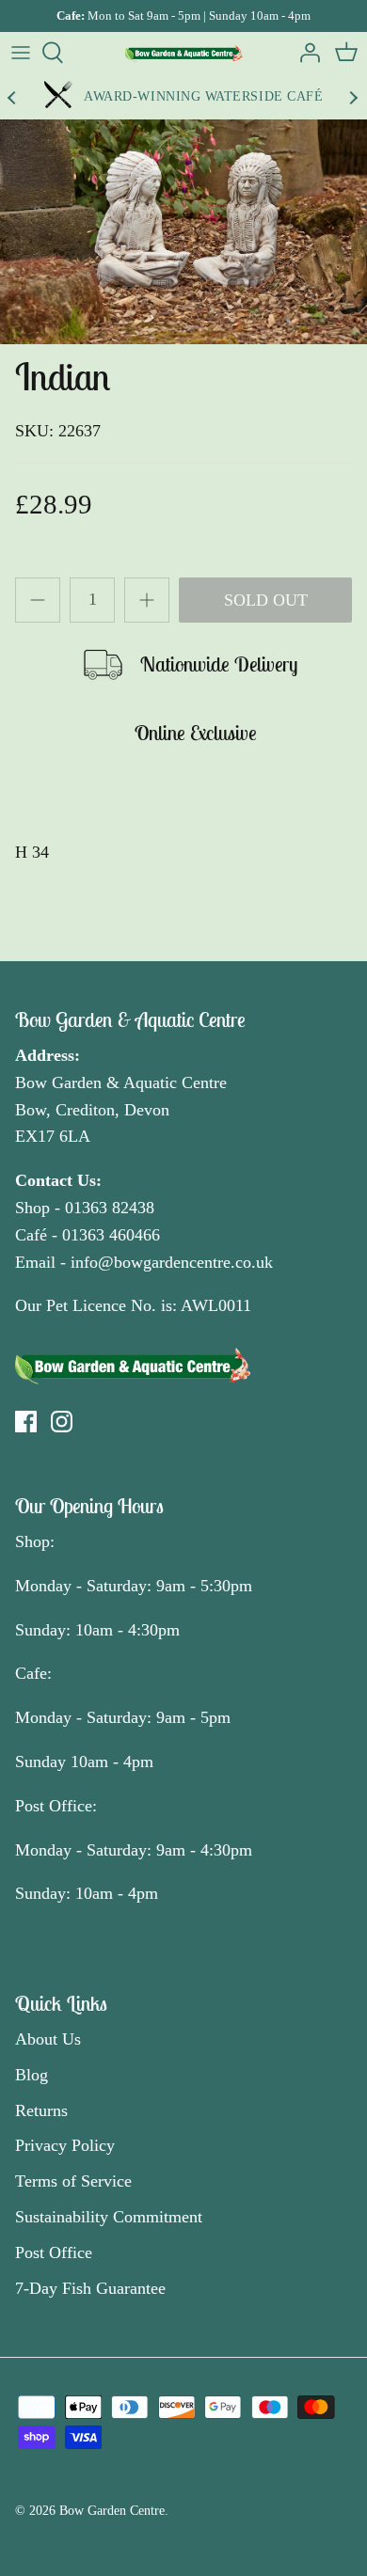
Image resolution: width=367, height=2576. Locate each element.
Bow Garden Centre (112, 2511)
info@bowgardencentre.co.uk (172, 1262)
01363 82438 (110, 1208)
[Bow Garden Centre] (184, 53)
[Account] (305, 53)
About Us (48, 2039)
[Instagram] (62, 1422)
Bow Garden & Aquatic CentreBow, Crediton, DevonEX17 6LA (121, 1110)
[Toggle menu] (21, 53)
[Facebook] (26, 1422)
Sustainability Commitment (109, 2217)
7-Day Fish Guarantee (90, 2288)
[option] (183, 231)
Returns (41, 2110)
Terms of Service (73, 2181)
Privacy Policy (65, 2145)
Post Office (54, 2252)
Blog (32, 2075)
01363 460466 (111, 1235)
